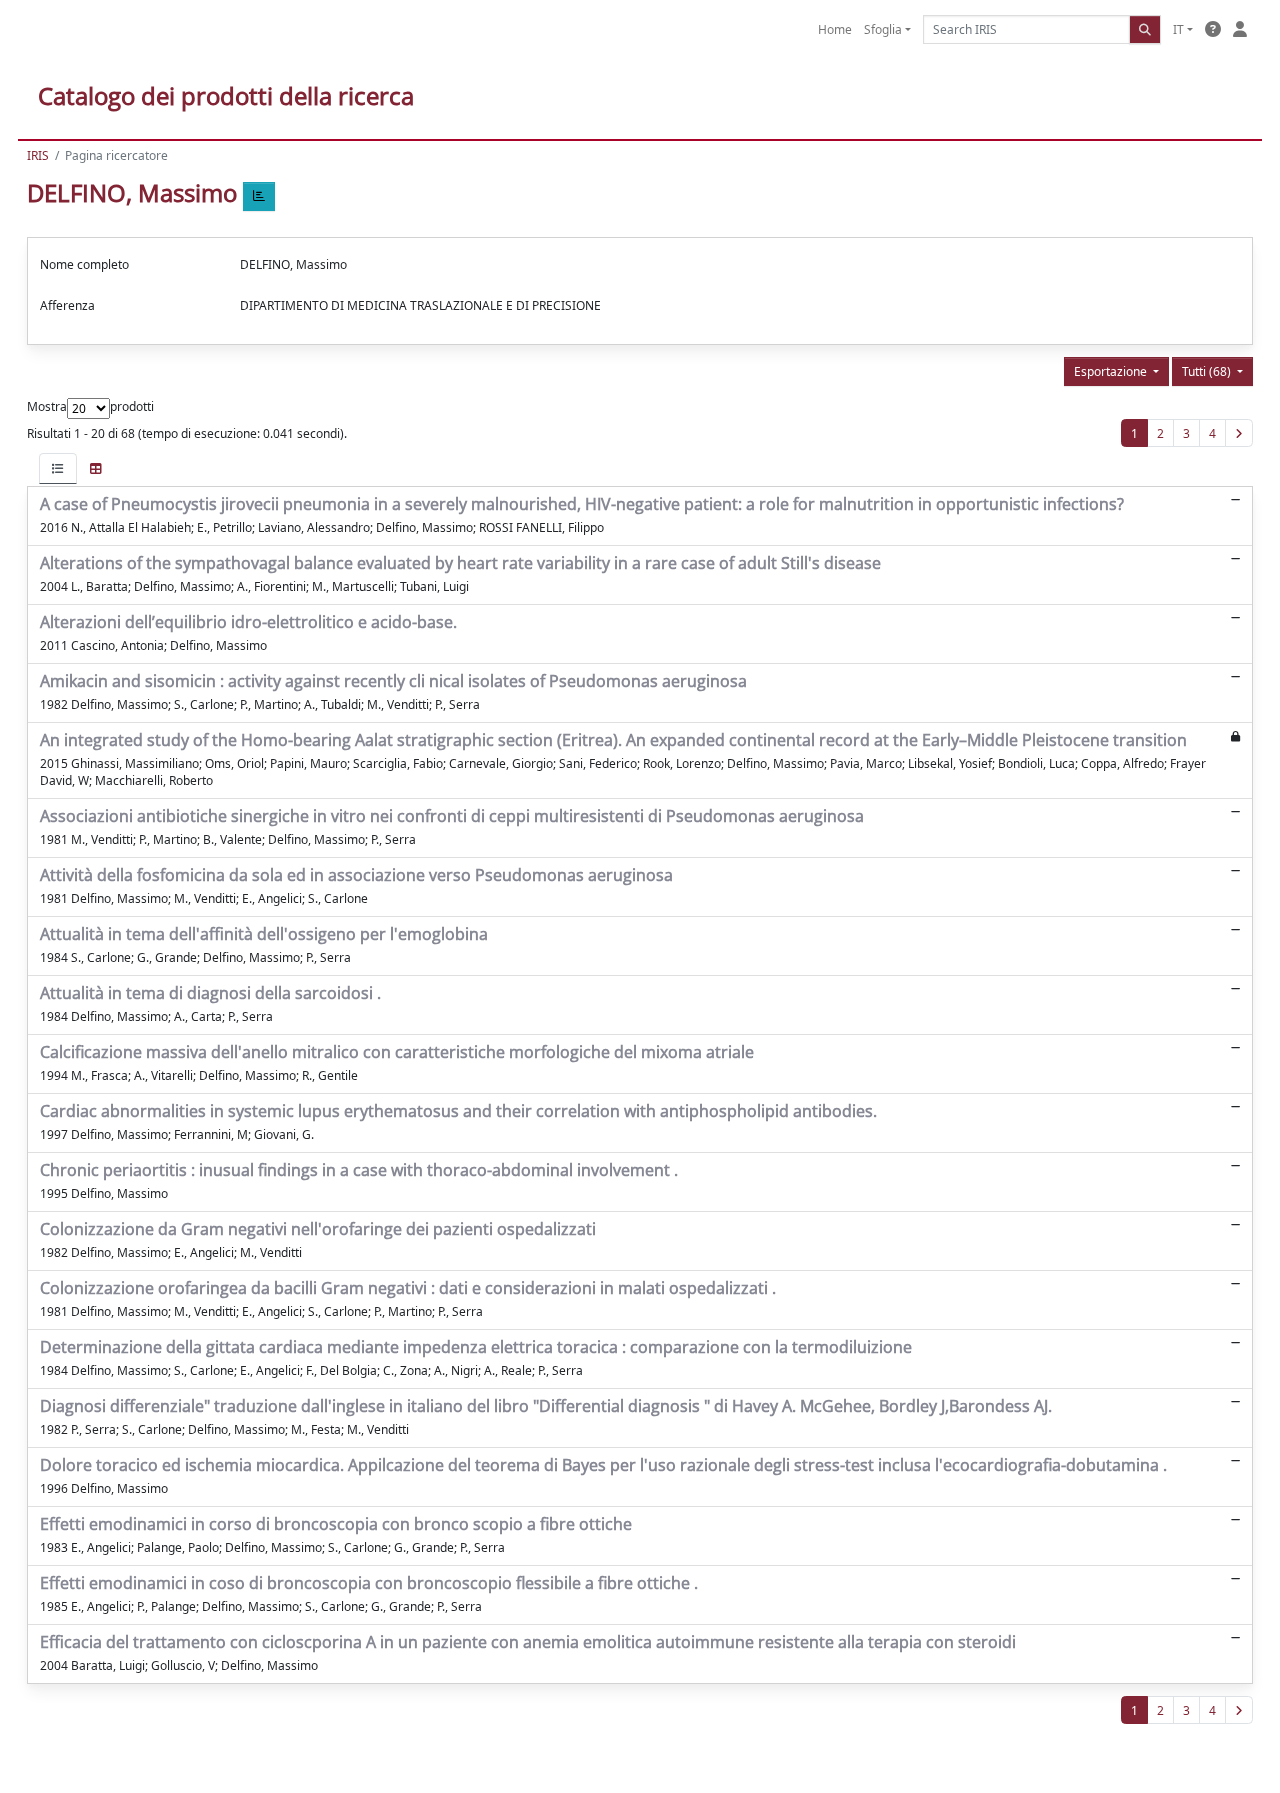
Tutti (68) (1208, 371)
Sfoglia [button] (883, 29)
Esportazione (1112, 371)
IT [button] (1178, 29)
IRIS (38, 155)
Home (835, 29)
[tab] (58, 468)
